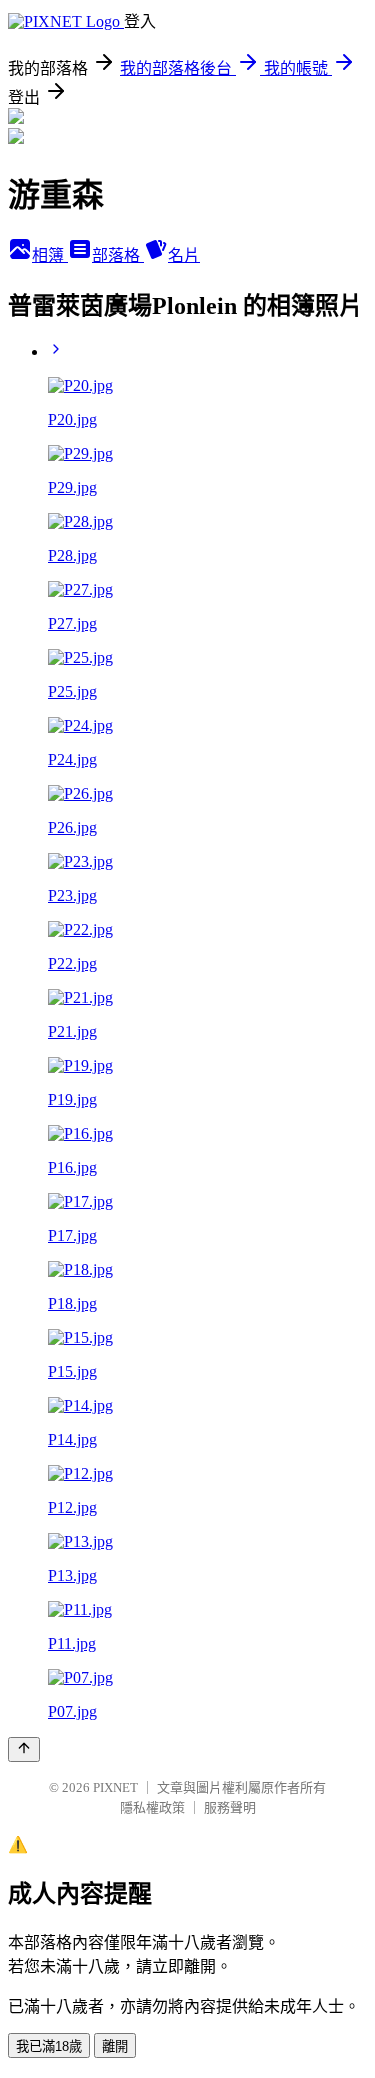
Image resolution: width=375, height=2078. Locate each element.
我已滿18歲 (49, 2046)
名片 (184, 255)
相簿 (50, 255)
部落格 (118, 255)
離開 (115, 2046)
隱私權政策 (152, 1807)
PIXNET (115, 1787)
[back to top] (24, 1749)
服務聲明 (230, 1807)
